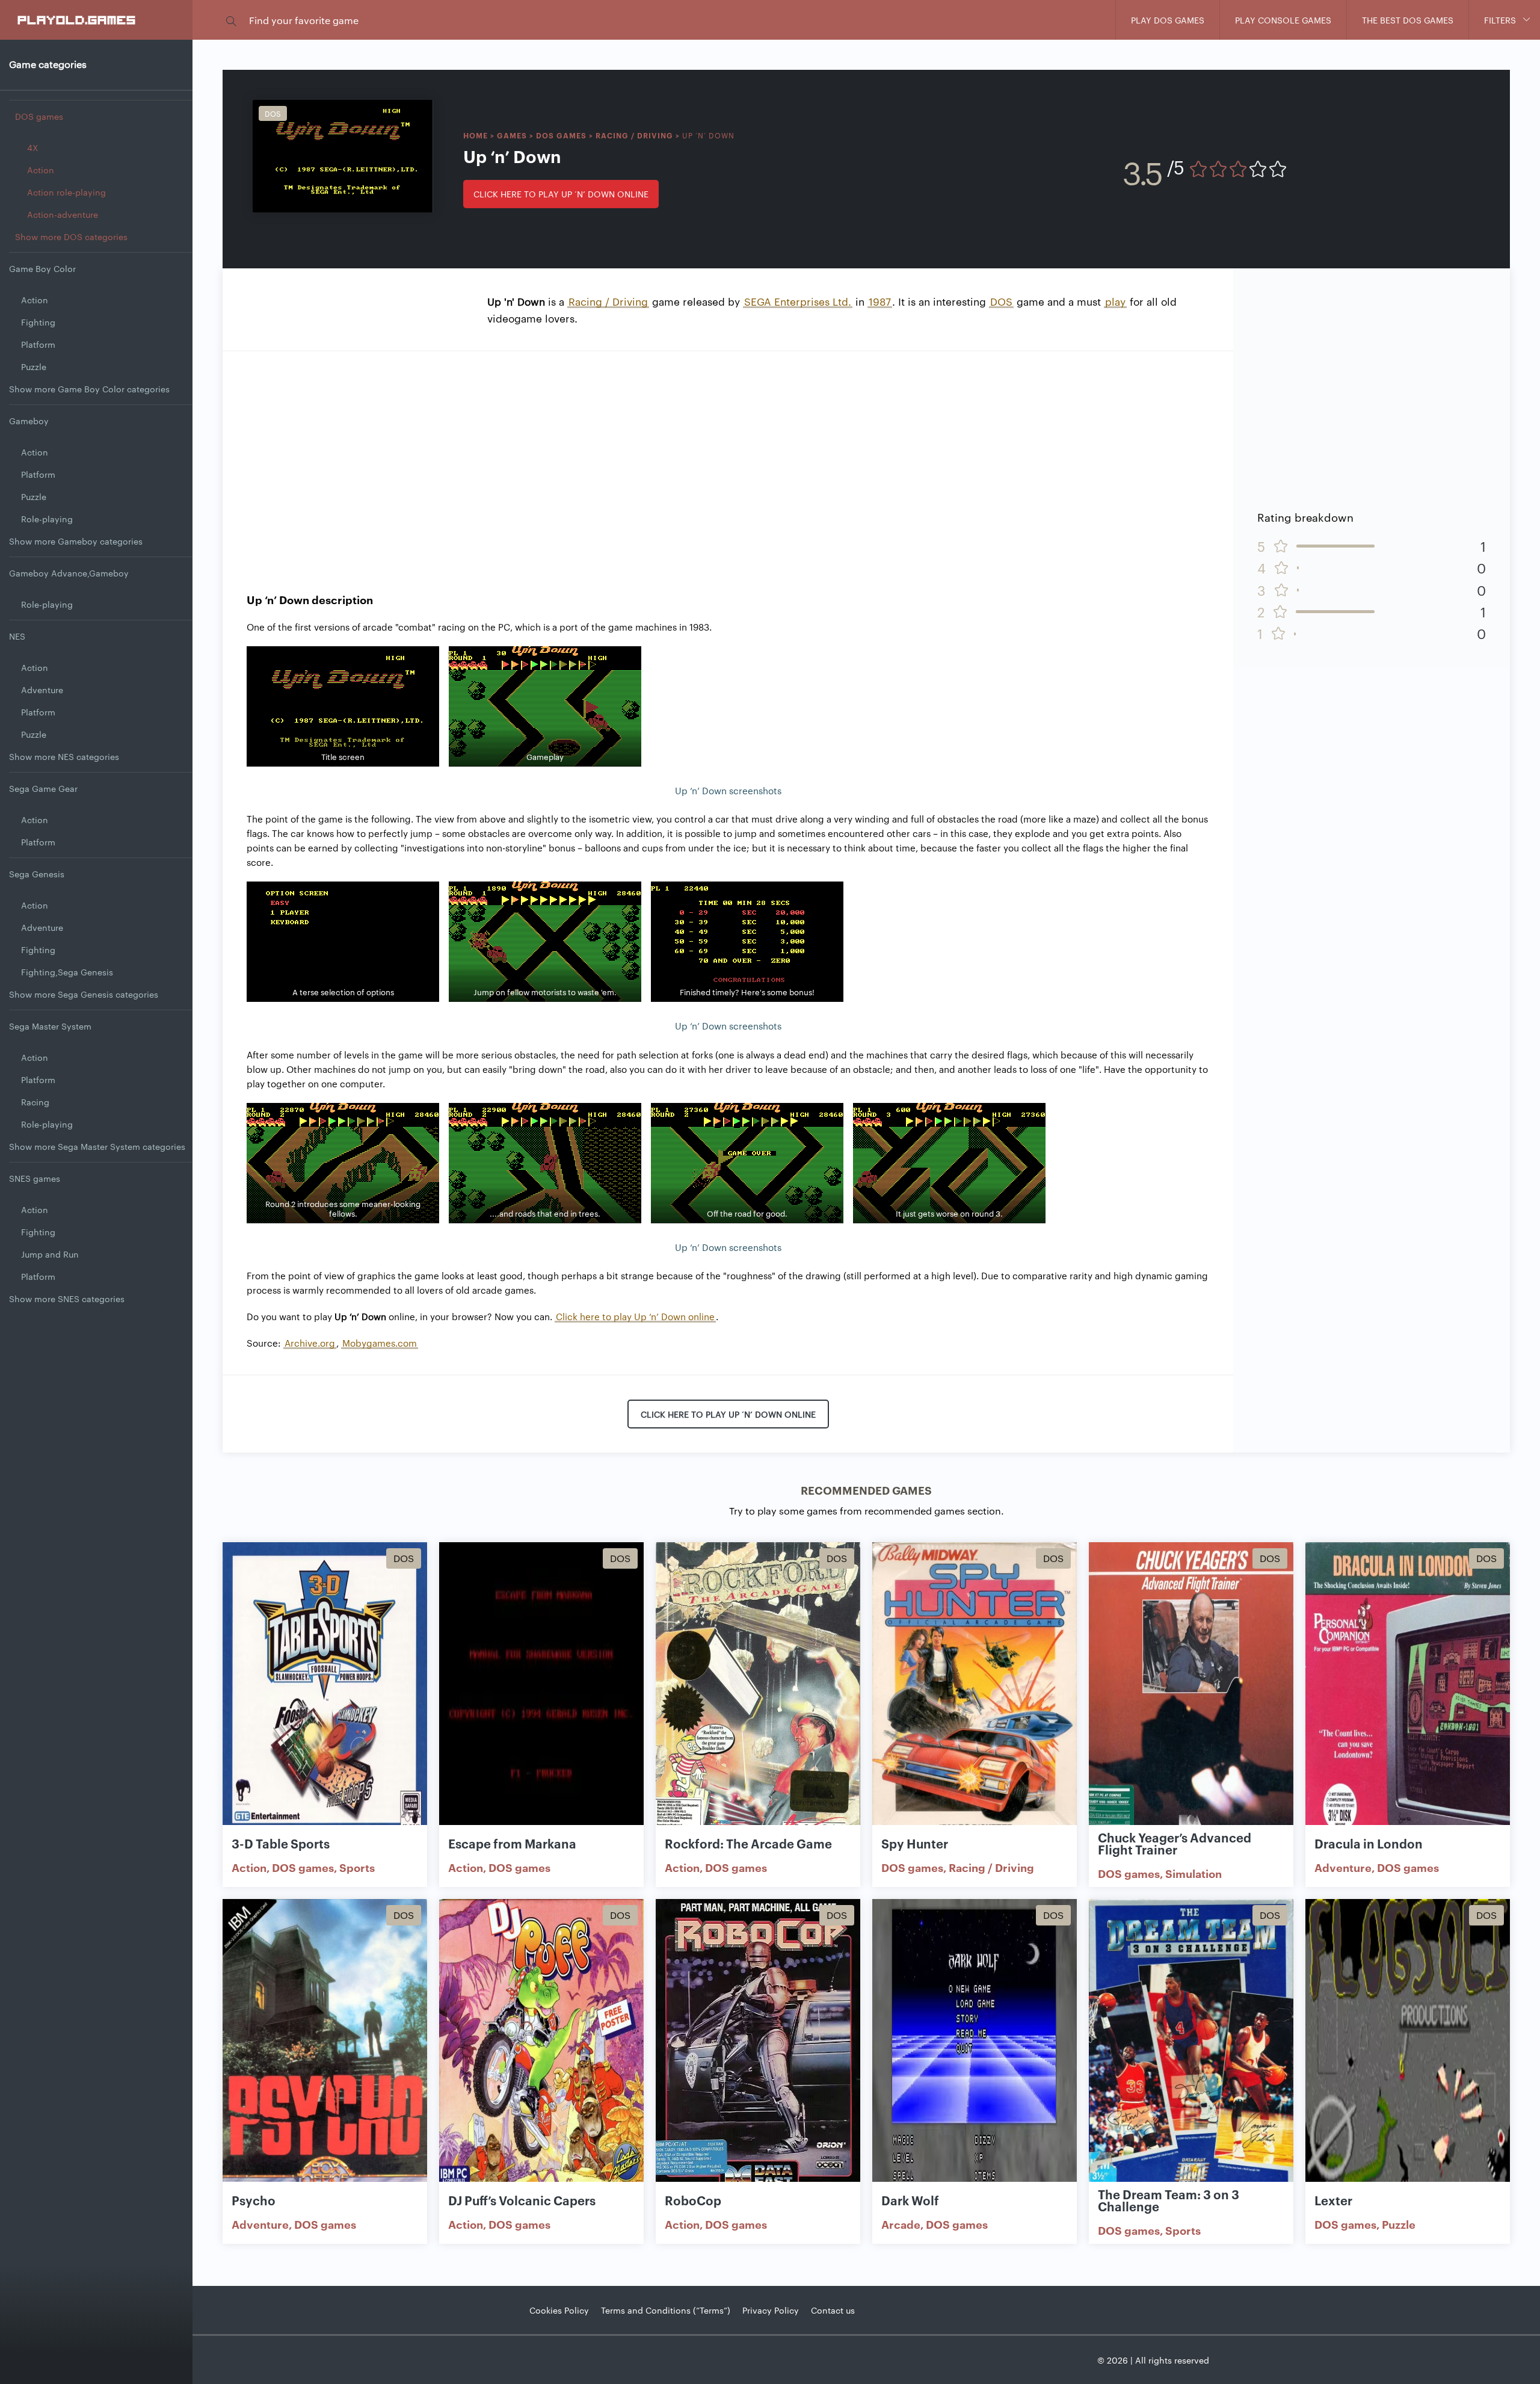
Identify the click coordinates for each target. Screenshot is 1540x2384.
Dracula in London (1369, 1843)
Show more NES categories (64, 756)
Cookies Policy (559, 2310)
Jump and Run (50, 1254)
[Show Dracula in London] (1408, 1691)
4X (32, 147)
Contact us (833, 2310)
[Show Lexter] (1408, 2047)
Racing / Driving (634, 135)
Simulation (1193, 1873)
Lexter (1333, 2200)
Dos (273, 113)
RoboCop (693, 2200)
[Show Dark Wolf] (975, 2047)
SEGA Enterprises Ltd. (798, 301)
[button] (231, 20)
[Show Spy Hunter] (975, 1691)
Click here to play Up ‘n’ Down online (561, 194)
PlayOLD (77, 19)
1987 (880, 301)
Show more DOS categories (71, 236)
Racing (35, 1102)
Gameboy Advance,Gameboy (69, 573)
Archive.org (310, 1343)
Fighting (38, 322)
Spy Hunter (915, 1843)
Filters (1500, 20)
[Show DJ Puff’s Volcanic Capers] (541, 2047)
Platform (38, 344)
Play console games (1283, 20)
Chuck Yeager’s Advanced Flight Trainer (1175, 1843)
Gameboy (29, 421)
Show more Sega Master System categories (97, 1146)
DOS (1001, 301)
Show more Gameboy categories (76, 541)
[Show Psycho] (325, 2047)
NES (17, 636)
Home (476, 135)
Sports (357, 1867)
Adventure (42, 690)
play (1115, 301)
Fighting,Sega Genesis (67, 972)
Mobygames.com (380, 1343)
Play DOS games (1168, 20)
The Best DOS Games (1408, 20)
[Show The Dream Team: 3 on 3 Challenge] (1191, 2047)
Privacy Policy (771, 2310)
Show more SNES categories (67, 1299)
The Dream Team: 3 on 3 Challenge (1169, 2200)
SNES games (35, 1178)
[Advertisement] (728, 460)
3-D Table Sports (281, 1843)
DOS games (39, 116)
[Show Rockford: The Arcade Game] (758, 1691)
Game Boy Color (42, 268)
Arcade (901, 2224)
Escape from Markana (512, 1843)
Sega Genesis (37, 874)
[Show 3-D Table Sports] (325, 1691)
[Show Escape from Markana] (541, 1691)
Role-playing (47, 519)
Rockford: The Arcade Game (748, 1843)
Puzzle (34, 366)
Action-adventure (63, 214)
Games (512, 135)
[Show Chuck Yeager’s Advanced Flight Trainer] (1191, 1691)
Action (41, 170)
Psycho (254, 2200)
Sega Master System (50, 1026)
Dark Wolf (910, 2200)
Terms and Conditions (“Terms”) (666, 2310)
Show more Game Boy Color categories (89, 389)
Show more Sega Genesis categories (84, 994)
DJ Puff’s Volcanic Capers (522, 2200)
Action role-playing (66, 192)
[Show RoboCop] (758, 2047)
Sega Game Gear (43, 788)
